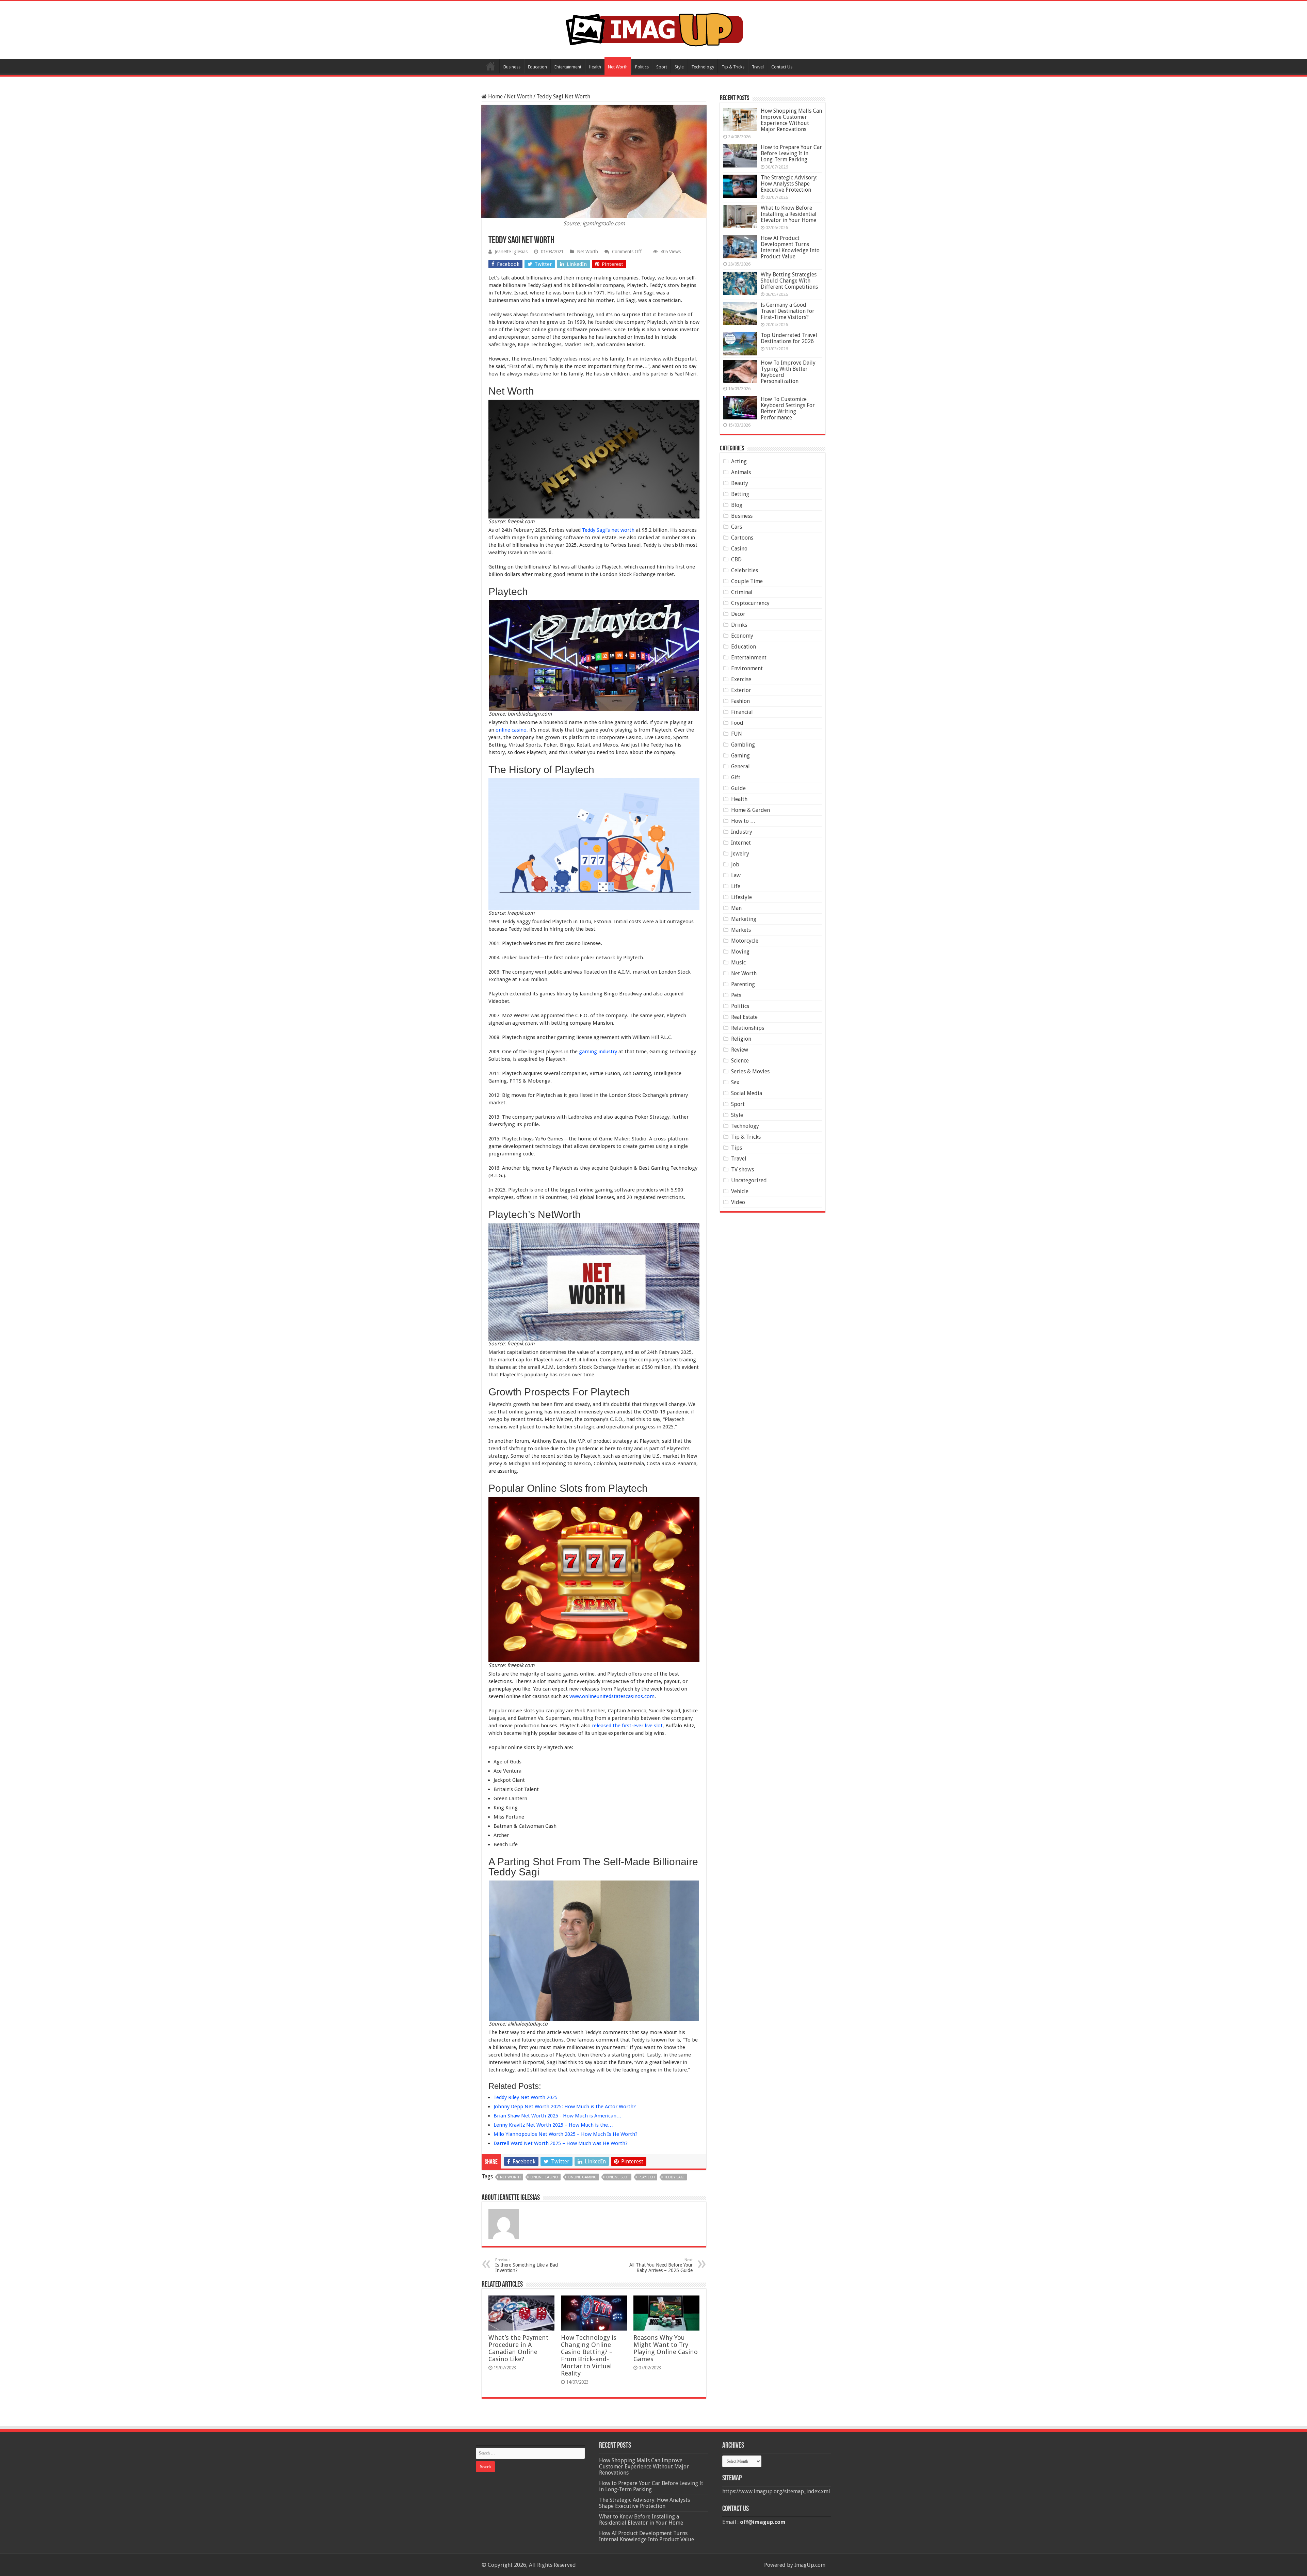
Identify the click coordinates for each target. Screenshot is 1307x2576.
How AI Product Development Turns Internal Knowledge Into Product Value (790, 247)
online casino (511, 730)
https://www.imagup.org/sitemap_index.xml (776, 2491)
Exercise (741, 679)
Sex (735, 1082)
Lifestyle (741, 897)
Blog (737, 505)
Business (512, 67)
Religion (741, 1039)
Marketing (744, 919)
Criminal (742, 592)
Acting (739, 461)
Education (537, 67)
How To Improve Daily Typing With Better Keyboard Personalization (788, 372)
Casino (739, 549)
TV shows (743, 1170)
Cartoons (742, 538)
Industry (742, 832)
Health (595, 67)
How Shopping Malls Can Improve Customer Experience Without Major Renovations (791, 120)
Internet (741, 843)
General (740, 766)
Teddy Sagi (674, 2177)
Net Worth (618, 67)
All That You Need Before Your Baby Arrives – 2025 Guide (661, 2265)
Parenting (743, 984)
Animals (741, 472)
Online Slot (618, 2177)
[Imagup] (654, 29)
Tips (737, 1148)
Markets (741, 930)
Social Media (747, 1093)
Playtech (647, 2177)
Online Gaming (582, 2177)
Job (735, 865)
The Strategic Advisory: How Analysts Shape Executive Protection (789, 184)
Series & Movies (750, 1071)
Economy (742, 636)
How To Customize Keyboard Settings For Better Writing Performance (788, 408)
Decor (738, 614)
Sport (662, 67)
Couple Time (747, 581)
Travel (758, 67)
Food (737, 723)
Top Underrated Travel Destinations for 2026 (789, 338)
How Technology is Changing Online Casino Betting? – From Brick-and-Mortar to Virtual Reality (589, 2355)
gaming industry (597, 1052)
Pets (736, 995)
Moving (740, 952)
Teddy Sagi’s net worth (608, 530)
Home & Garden (751, 810)
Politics (642, 67)
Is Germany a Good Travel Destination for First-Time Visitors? (788, 311)
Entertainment (568, 67)
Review (740, 1050)
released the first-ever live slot (627, 1726)
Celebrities (745, 570)
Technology (703, 67)
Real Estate (744, 1017)
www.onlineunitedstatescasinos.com (612, 1696)
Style (679, 67)
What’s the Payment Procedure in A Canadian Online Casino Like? (519, 2348)
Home (490, 66)
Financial (742, 712)
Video (738, 1202)
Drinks (739, 625)
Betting (740, 494)
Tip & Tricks (733, 67)
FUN (737, 734)
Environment (747, 668)
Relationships (748, 1028)
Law (736, 875)
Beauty (740, 483)
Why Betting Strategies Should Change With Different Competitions (789, 281)
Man (736, 908)
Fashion (740, 701)
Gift (736, 777)
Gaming (740, 756)
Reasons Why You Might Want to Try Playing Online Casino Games (666, 2348)
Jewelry (740, 854)
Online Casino (544, 2177)
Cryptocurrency (750, 603)
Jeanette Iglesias (511, 252)
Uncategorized (749, 1180)
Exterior (741, 690)
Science (740, 1061)
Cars (737, 527)
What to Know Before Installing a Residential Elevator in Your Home (789, 214)
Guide (738, 788)
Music (738, 963)
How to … (743, 821)
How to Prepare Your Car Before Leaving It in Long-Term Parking (791, 153)
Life (736, 886)
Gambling (743, 745)
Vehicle (740, 1191)
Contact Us (782, 67)
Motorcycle (745, 941)
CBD (736, 559)
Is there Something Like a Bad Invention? (527, 2265)
